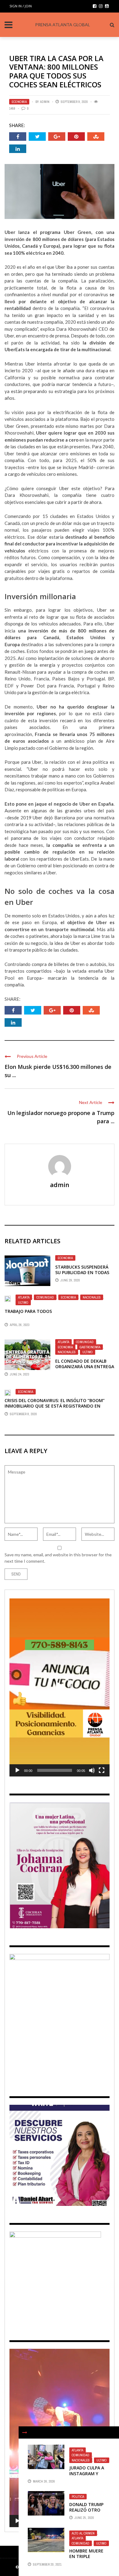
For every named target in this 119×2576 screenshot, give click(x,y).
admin (45, 102)
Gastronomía (90, 1347)
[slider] (55, 1770)
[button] (60, 1688)
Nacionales (92, 1297)
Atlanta (24, 1297)
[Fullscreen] (102, 1770)
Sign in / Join (21, 6)
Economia (19, 102)
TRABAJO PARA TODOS (28, 1311)
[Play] (17, 1770)
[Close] (25, 2432)
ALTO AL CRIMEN (83, 2533)
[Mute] (92, 1770)
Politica (78, 2497)
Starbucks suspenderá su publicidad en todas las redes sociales (82, 1272)
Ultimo (23, 1303)
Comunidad (45, 1297)
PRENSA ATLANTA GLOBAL (63, 25)
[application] (60, 1687)
